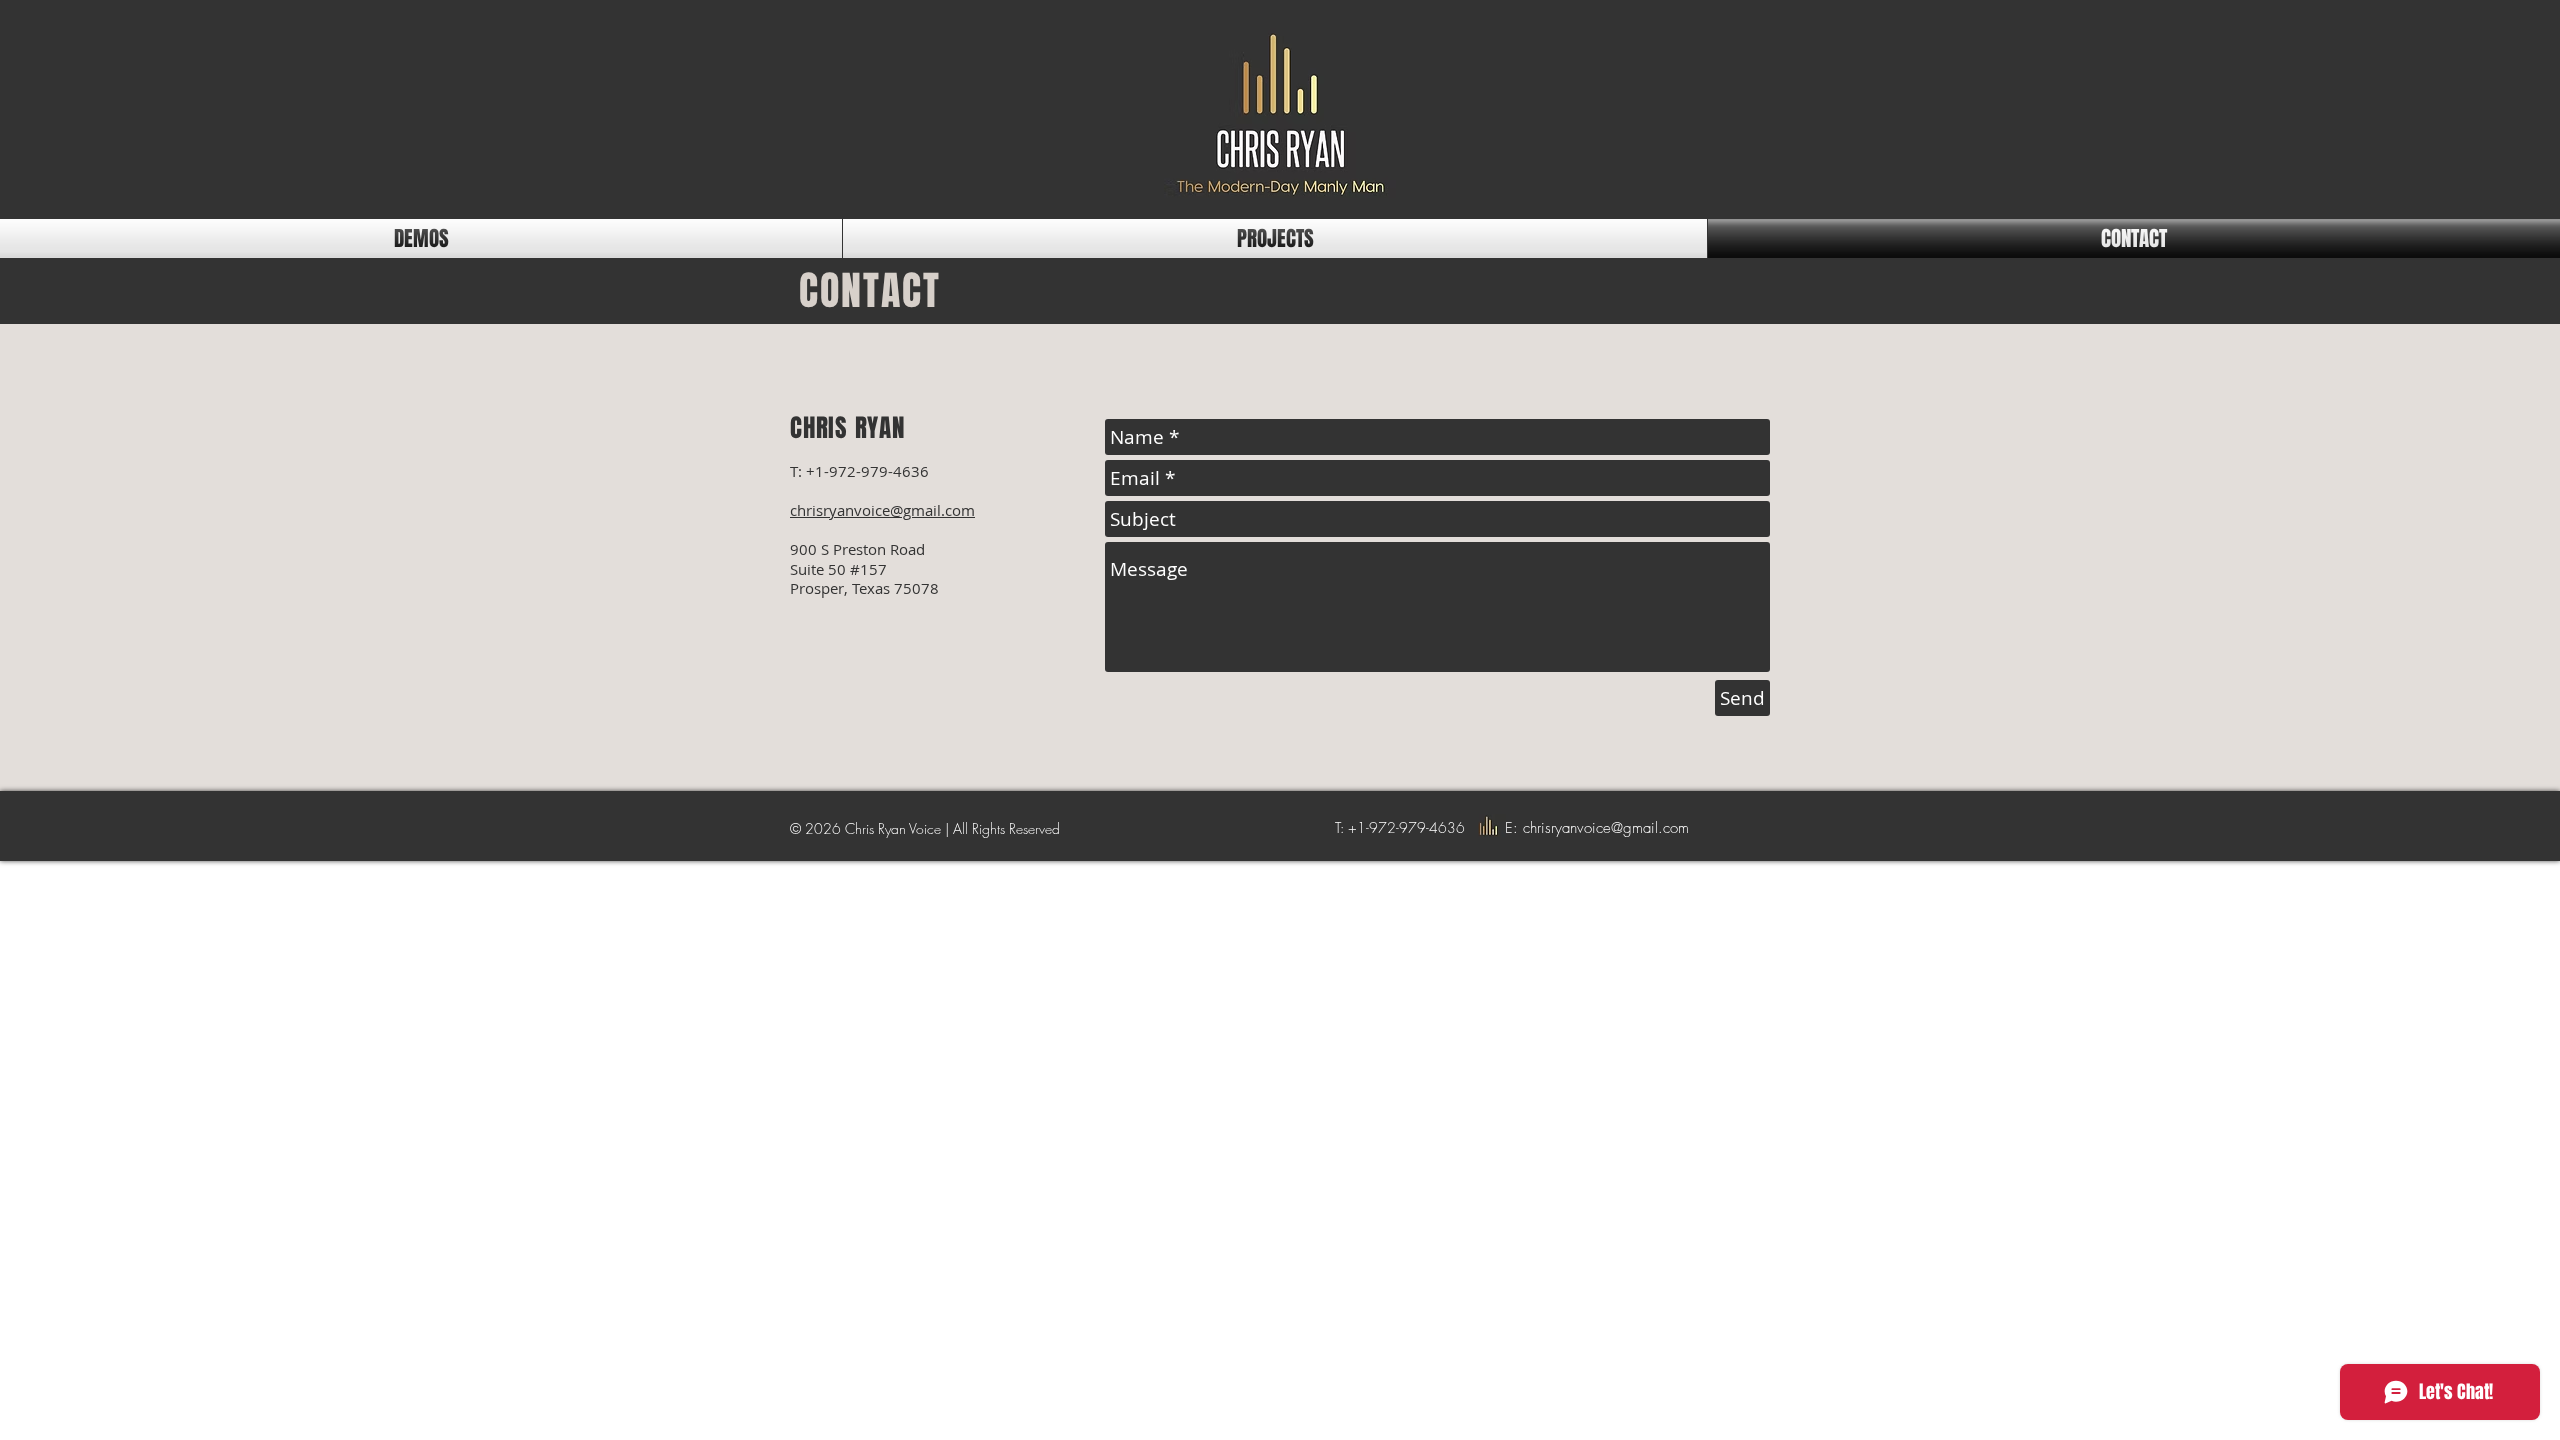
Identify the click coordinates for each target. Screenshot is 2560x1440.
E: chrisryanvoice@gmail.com (1597, 828)
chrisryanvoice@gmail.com (882, 510)
